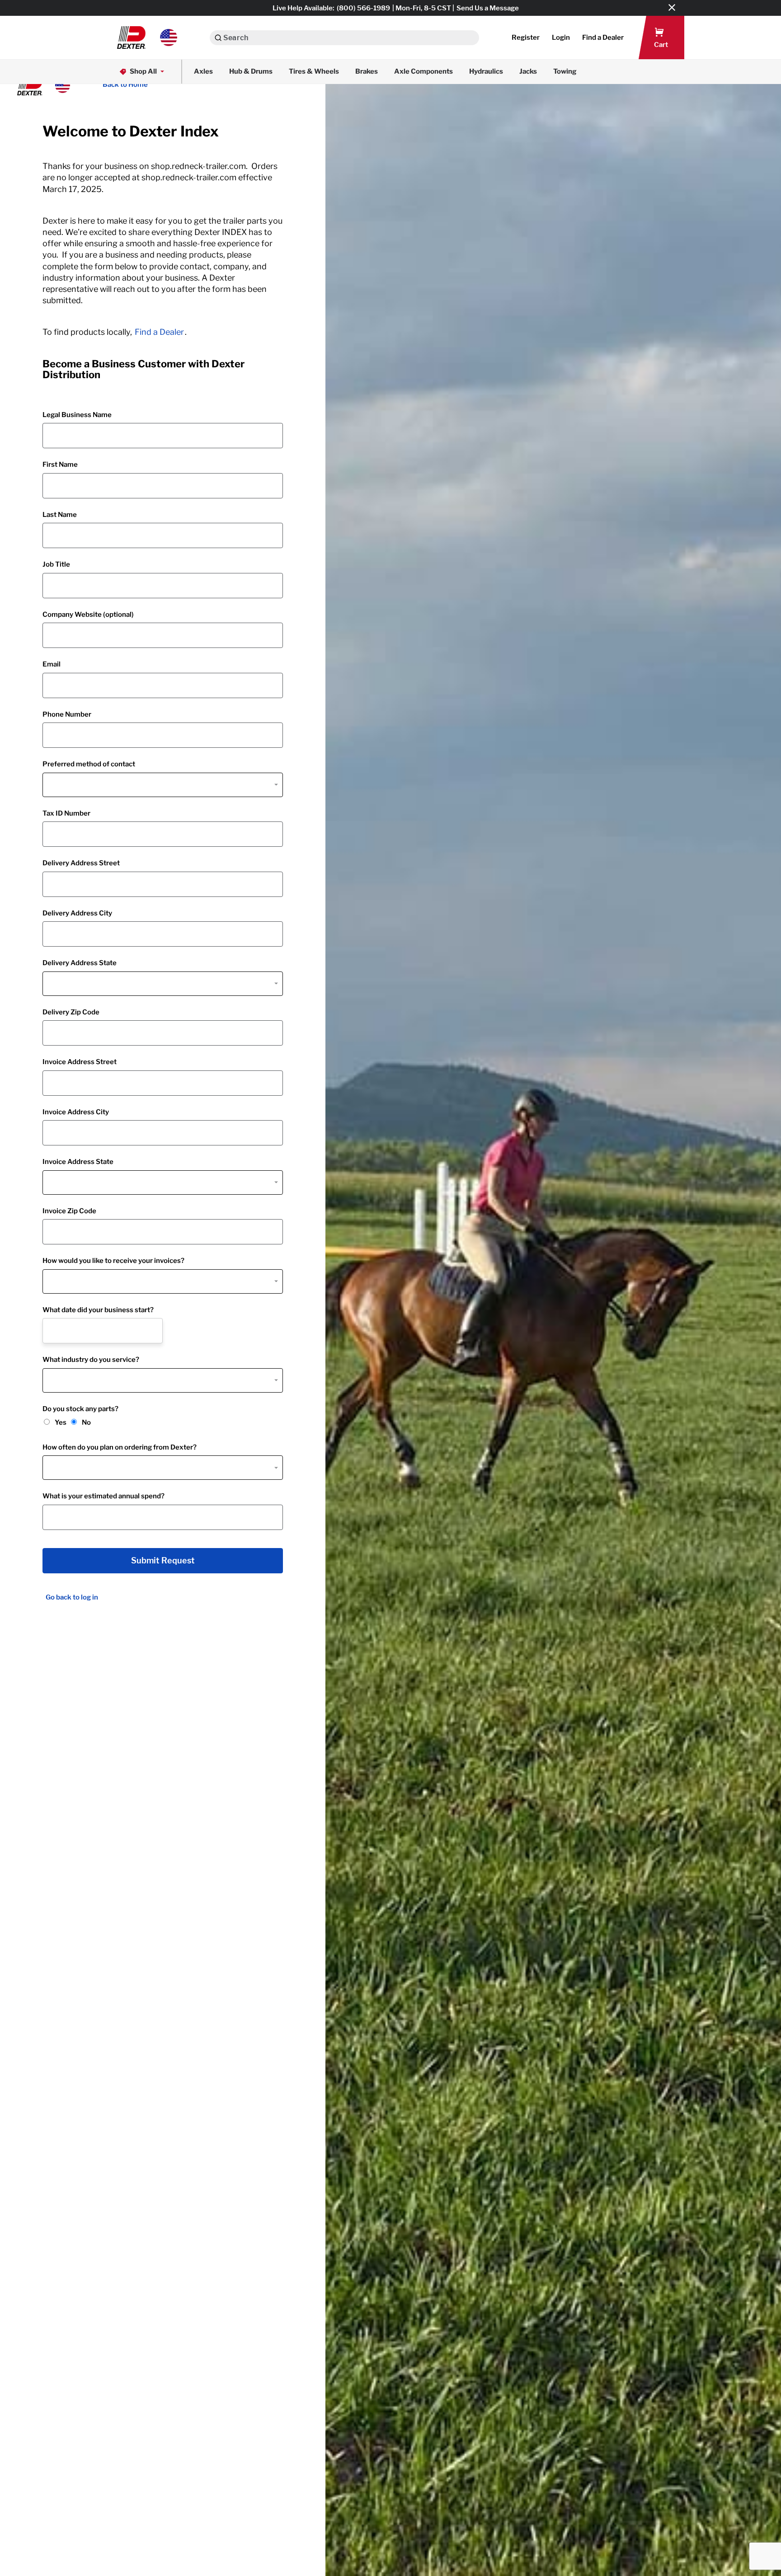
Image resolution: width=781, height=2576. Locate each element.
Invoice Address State (78, 1162)
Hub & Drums (251, 71)
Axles (203, 71)
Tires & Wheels (314, 71)
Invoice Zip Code (69, 1211)
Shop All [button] (143, 71)
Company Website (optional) (88, 615)
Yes (61, 1422)
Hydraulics (486, 71)
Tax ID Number (66, 813)
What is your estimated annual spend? (104, 1496)
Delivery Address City (77, 913)
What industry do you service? (91, 1360)
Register (526, 38)
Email (52, 664)
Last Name (60, 515)
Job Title (56, 564)
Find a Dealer (159, 332)
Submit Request (163, 1561)
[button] (147, 38)
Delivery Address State (80, 963)
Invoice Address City (76, 1112)
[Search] (218, 38)
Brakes (367, 71)
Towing (565, 71)
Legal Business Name (77, 415)
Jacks (528, 71)
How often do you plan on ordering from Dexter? (120, 1447)
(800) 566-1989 (363, 8)
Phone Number (67, 714)
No (86, 1422)
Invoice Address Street (80, 1062)
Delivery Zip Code (71, 1012)
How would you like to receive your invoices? (113, 1261)
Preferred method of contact (89, 764)
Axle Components (423, 71)
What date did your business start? (98, 1310)
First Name (60, 465)
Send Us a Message (488, 8)
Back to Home (125, 84)
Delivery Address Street (81, 863)
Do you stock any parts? (80, 1409)
